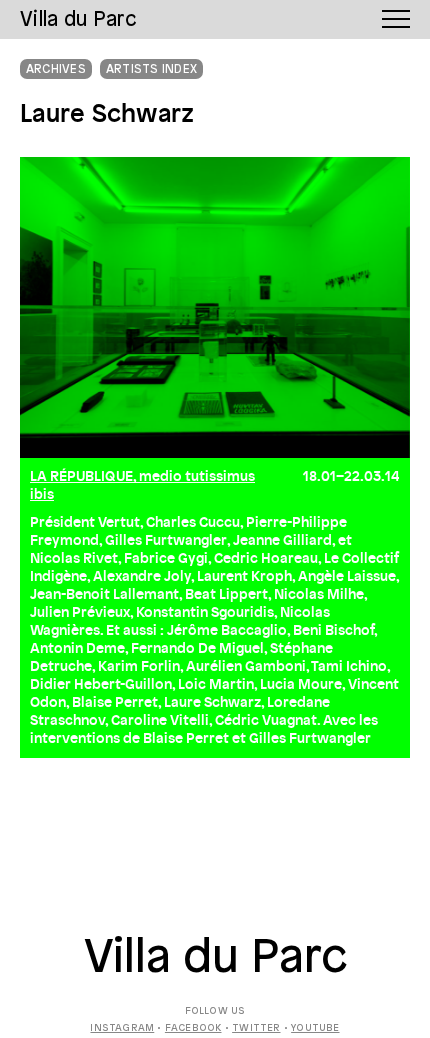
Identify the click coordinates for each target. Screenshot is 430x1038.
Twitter (256, 1028)
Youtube (315, 1028)
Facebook (193, 1028)
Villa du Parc (215, 959)
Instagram (122, 1028)
